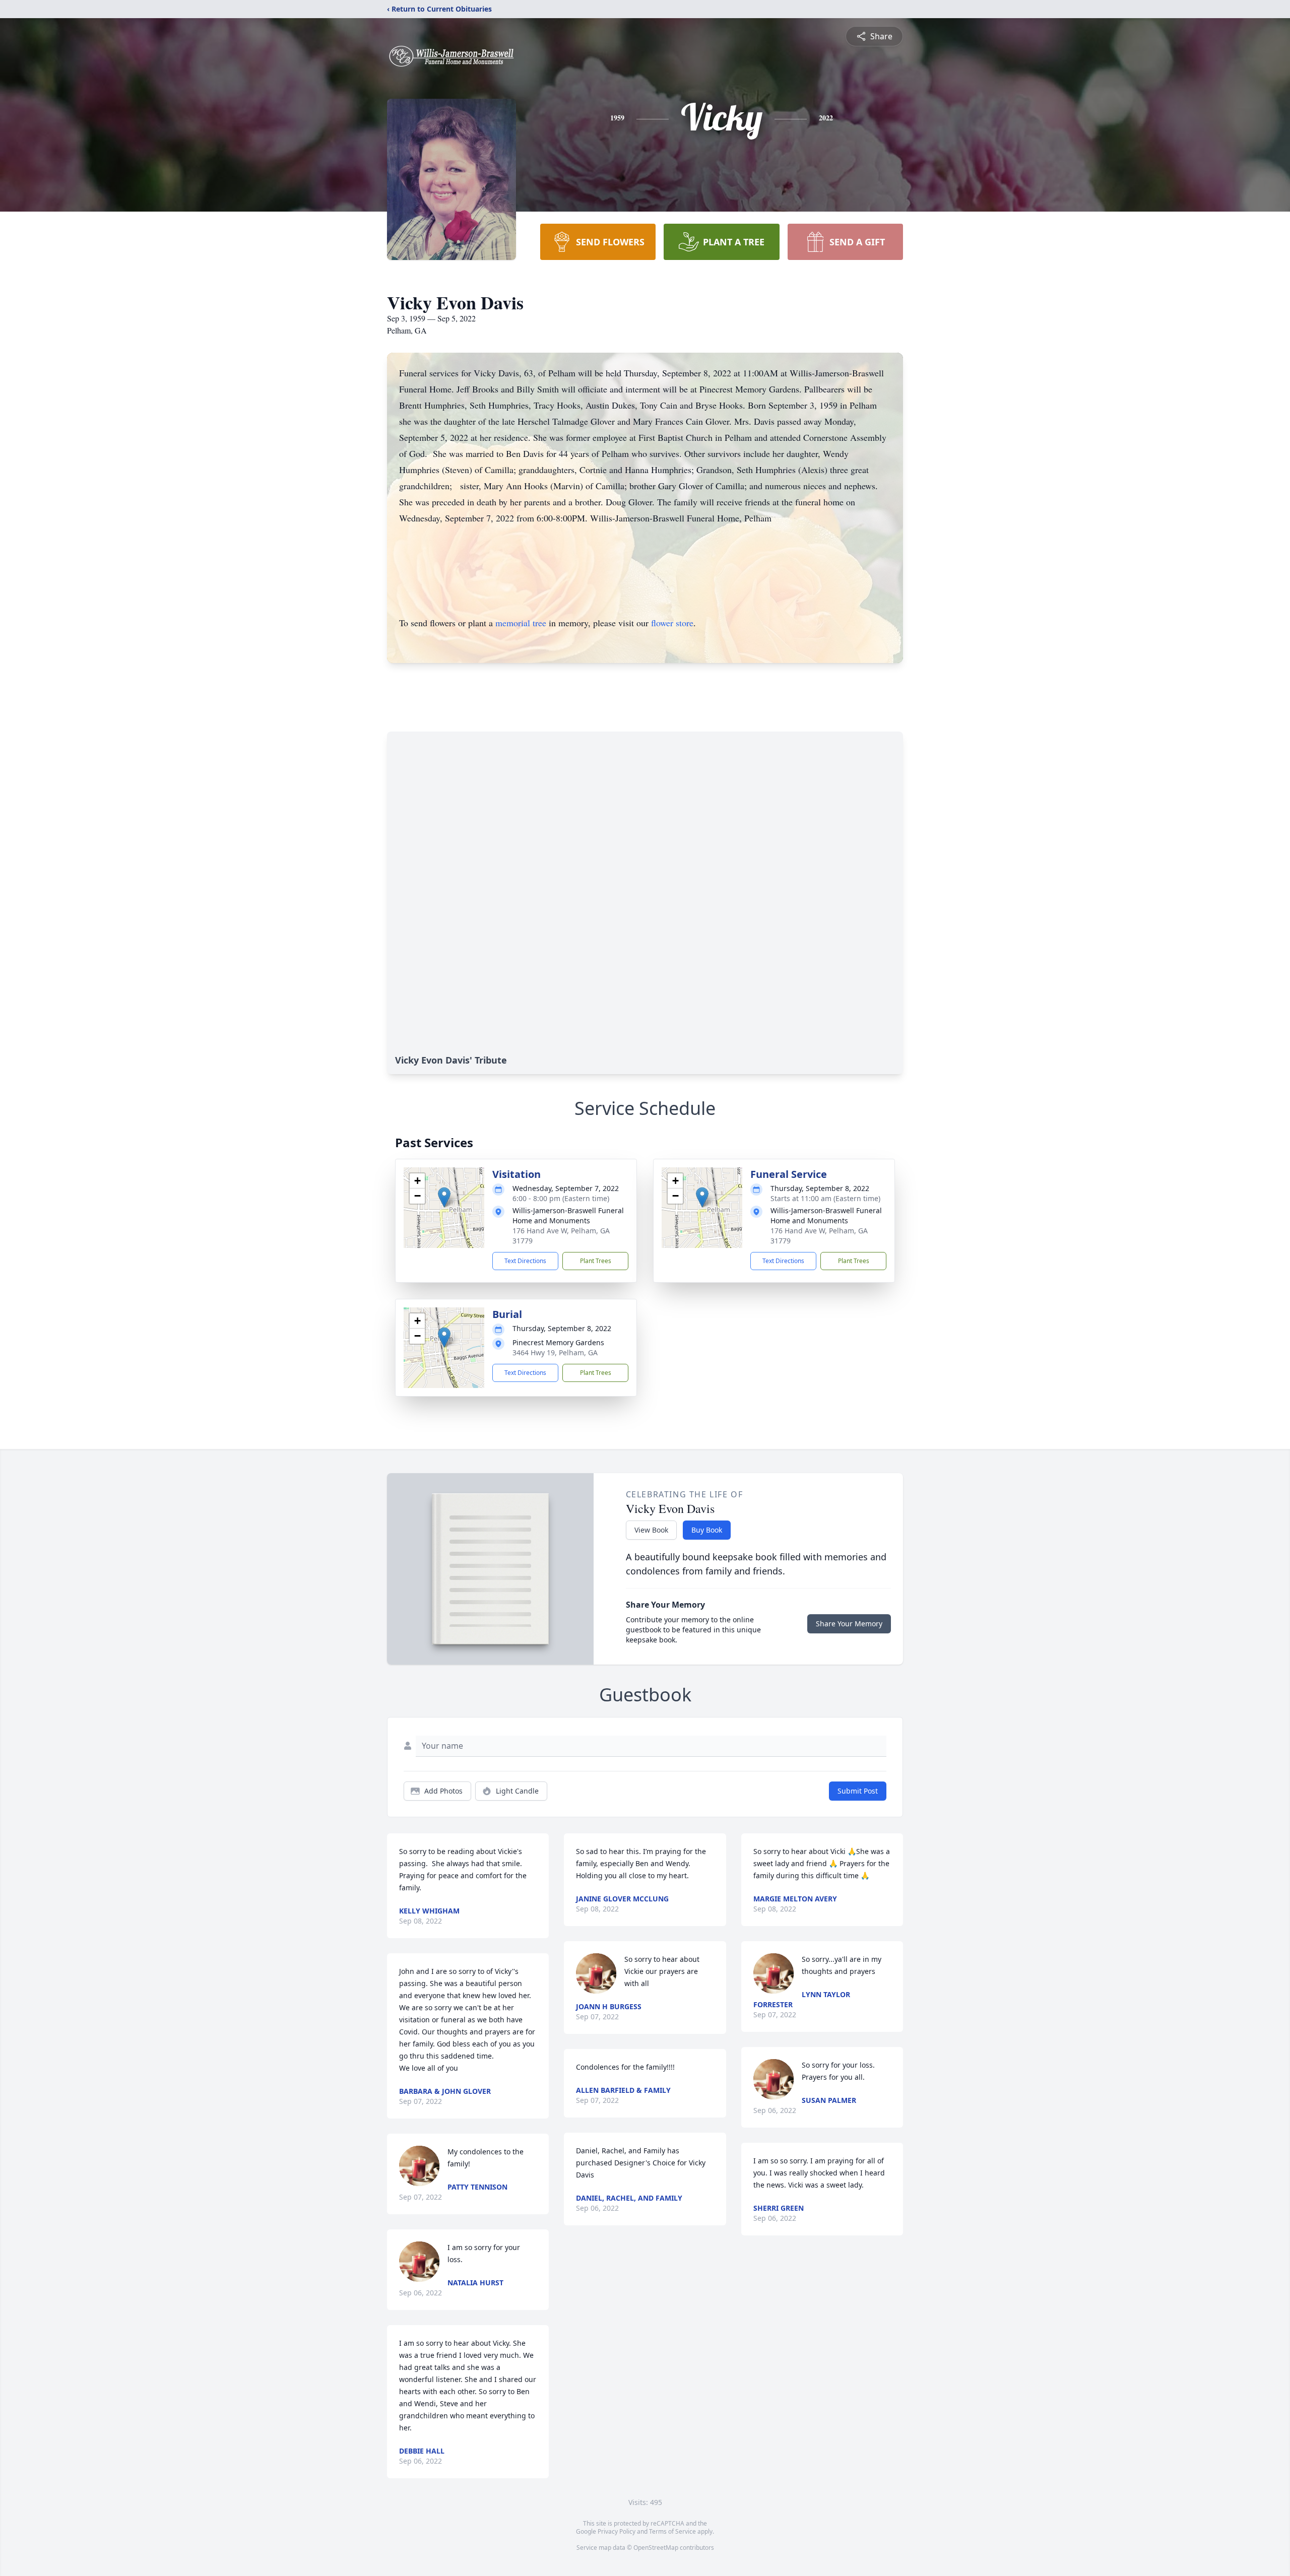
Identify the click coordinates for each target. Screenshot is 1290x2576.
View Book (651, 1530)
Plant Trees (596, 1261)
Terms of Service (672, 2531)
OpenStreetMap (656, 2548)
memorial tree (521, 623)
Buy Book (707, 1530)
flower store (672, 623)
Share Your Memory (849, 1624)
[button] (444, 1197)
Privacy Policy (617, 2531)
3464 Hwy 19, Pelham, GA (555, 1352)
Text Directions (525, 1261)
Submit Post (858, 1791)
